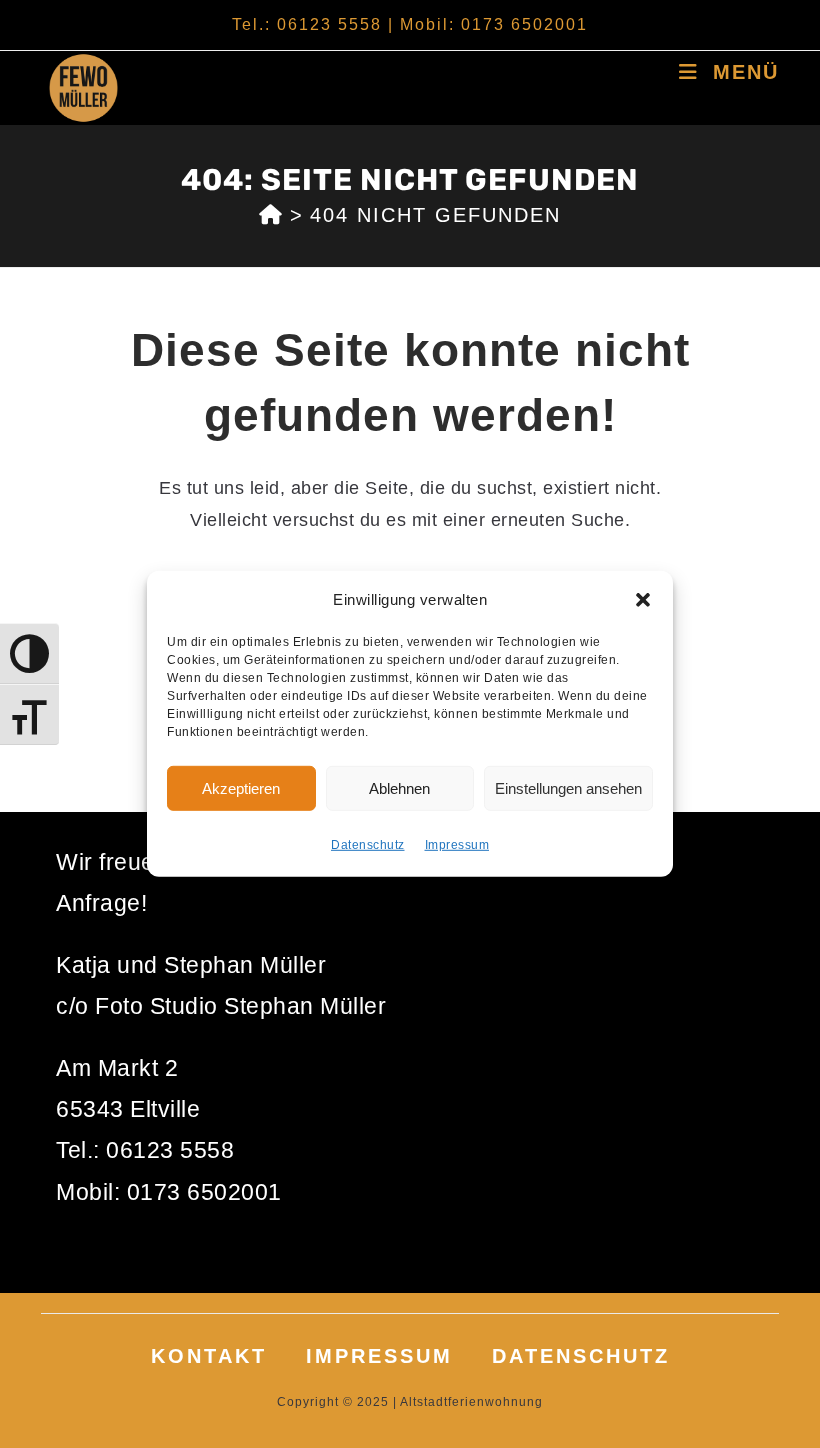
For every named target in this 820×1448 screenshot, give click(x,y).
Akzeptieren (241, 787)
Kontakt (209, 1356)
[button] (643, 599)
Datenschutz (368, 845)
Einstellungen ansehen (568, 787)
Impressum (457, 845)
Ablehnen (399, 787)
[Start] (271, 215)
